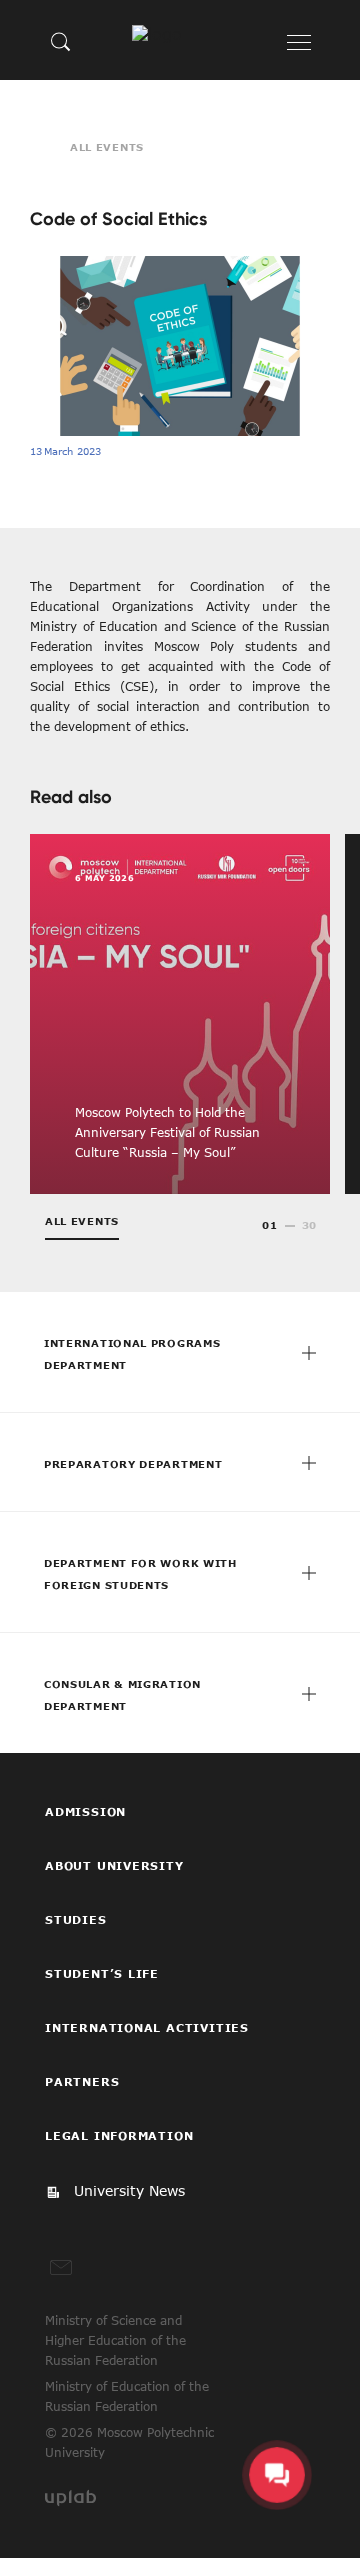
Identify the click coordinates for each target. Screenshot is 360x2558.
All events (107, 147)
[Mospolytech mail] (61, 2268)
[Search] (61, 41)
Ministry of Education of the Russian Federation (127, 2396)
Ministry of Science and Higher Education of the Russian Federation (115, 2340)
